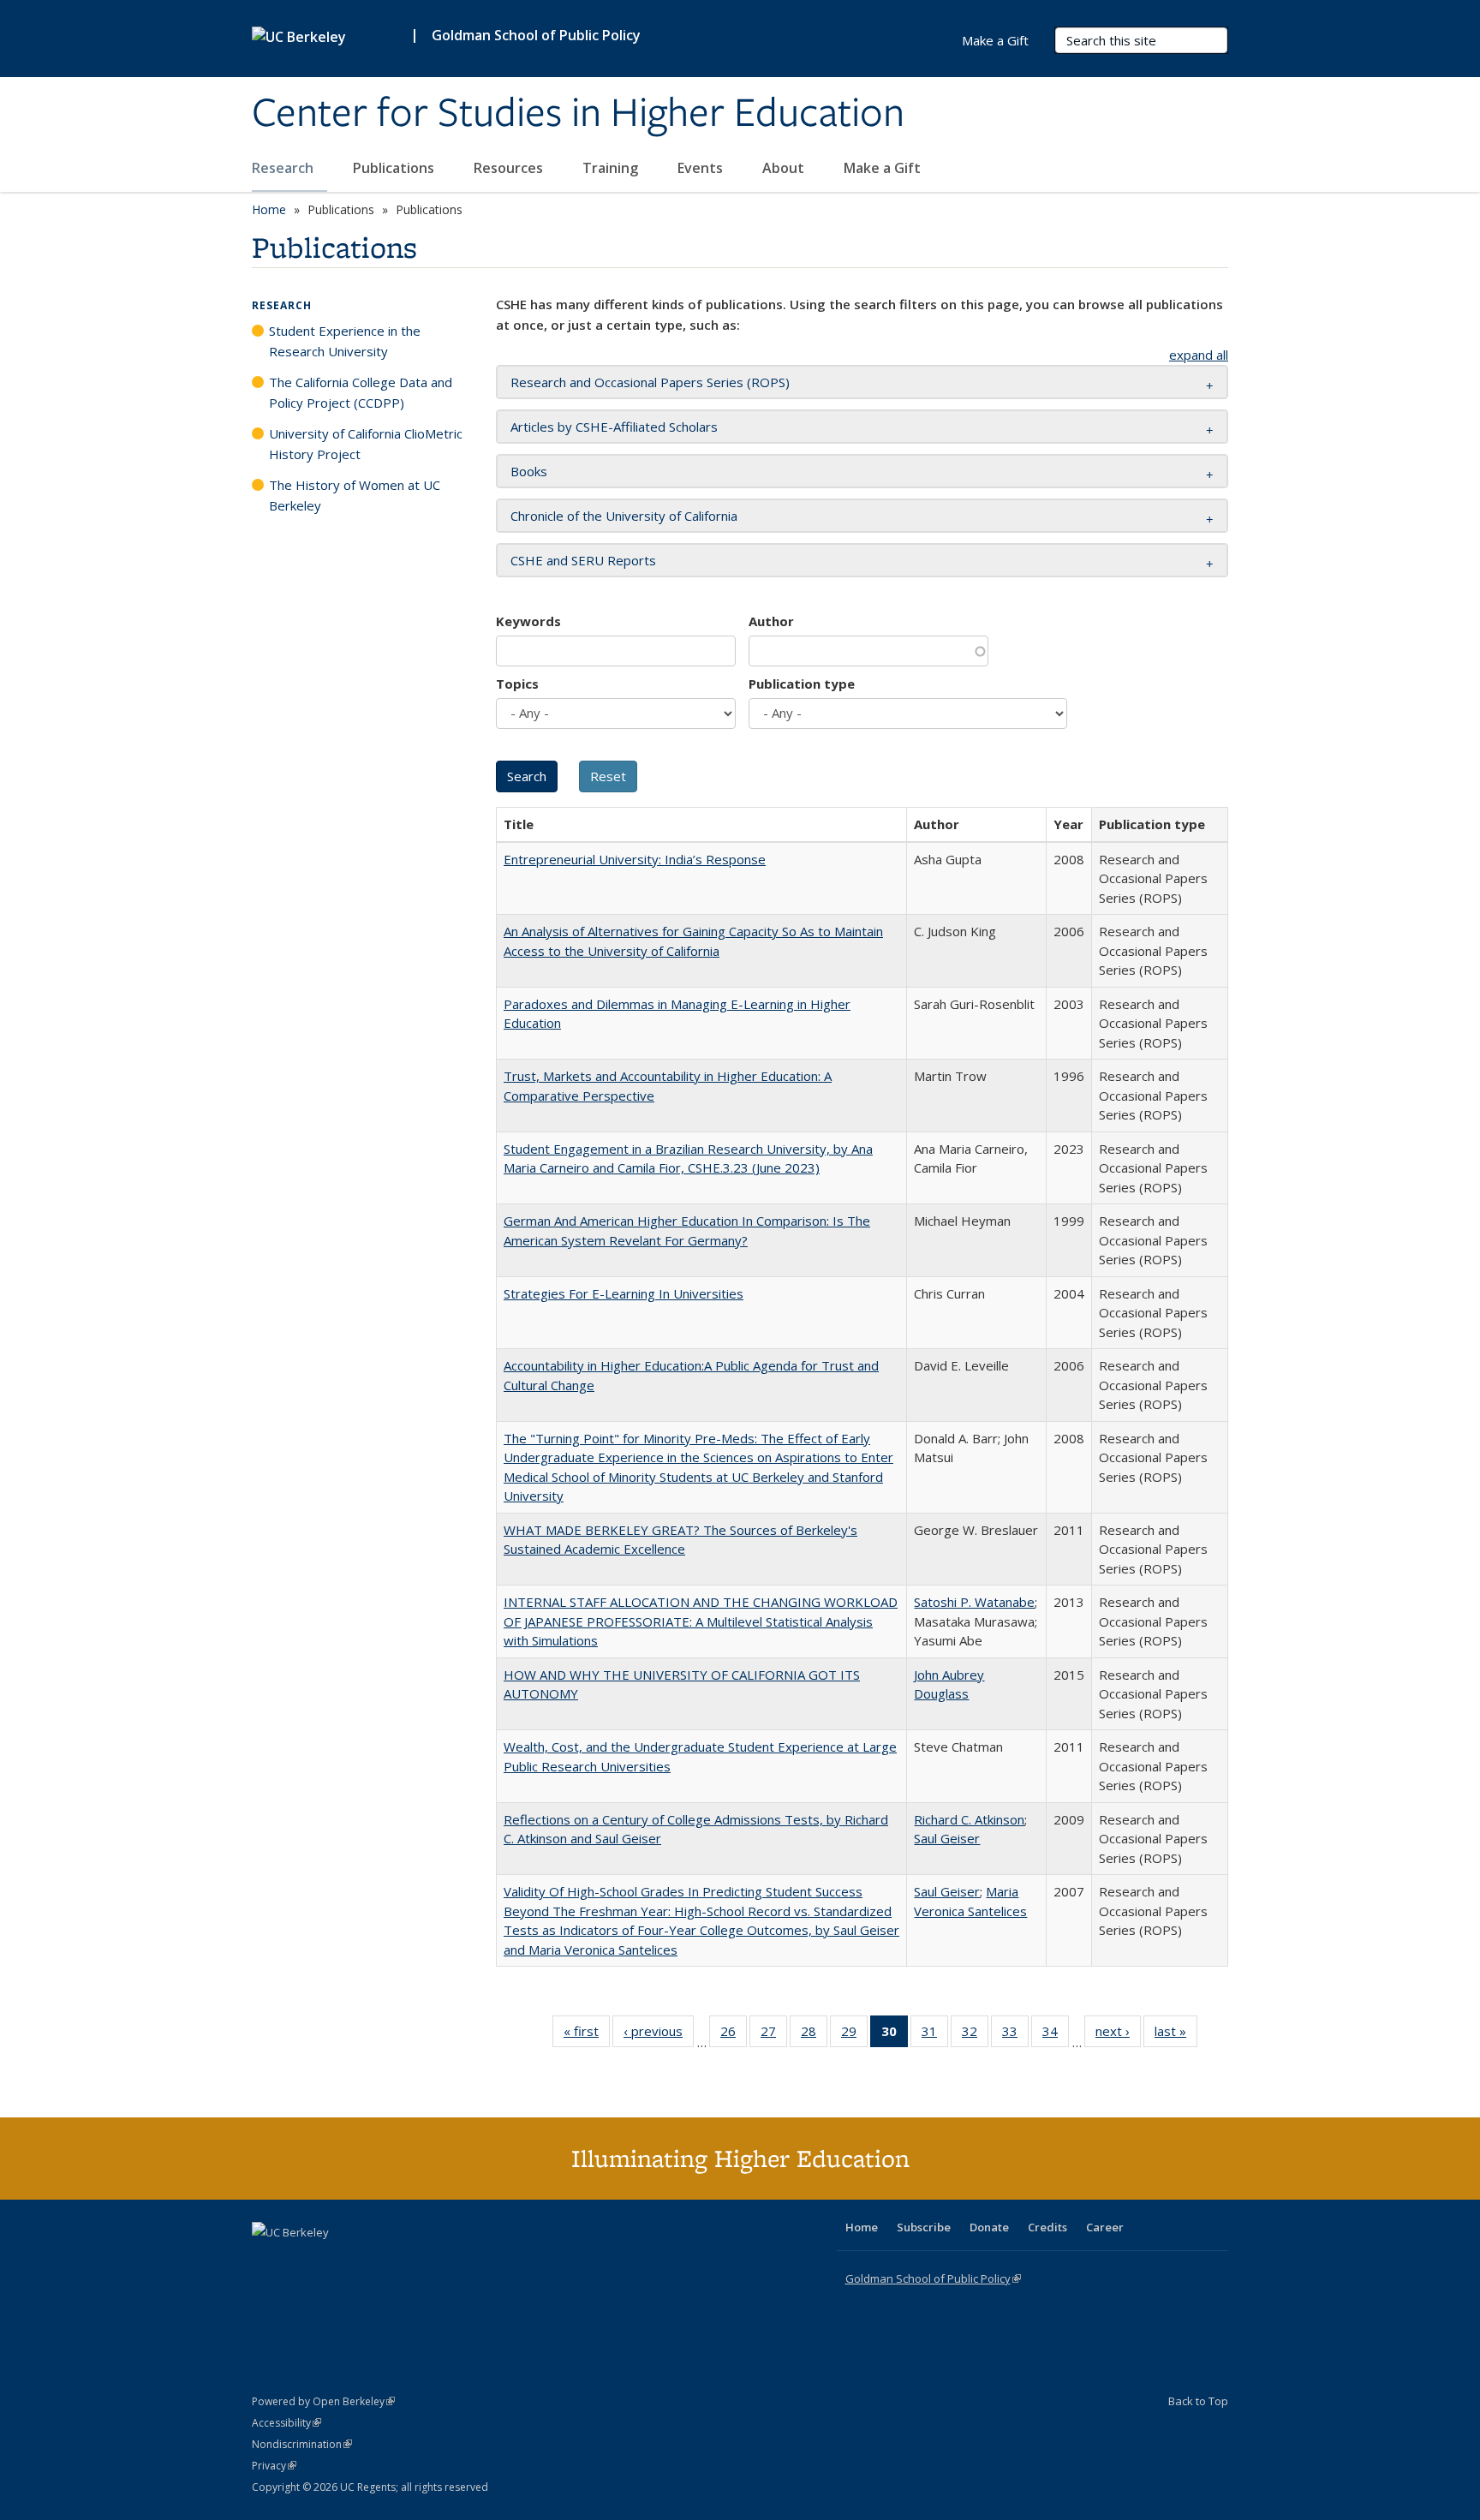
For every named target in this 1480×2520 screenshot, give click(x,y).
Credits (1047, 2227)
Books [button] (529, 471)
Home (269, 209)
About (785, 168)
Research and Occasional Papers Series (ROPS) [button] (650, 382)
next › (1118, 2035)
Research (284, 168)
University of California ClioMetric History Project (366, 444)
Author (771, 621)
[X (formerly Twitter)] (267, 2261)
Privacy (274, 2466)
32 (975, 2035)
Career (1105, 2227)
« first (587, 2035)
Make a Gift (882, 168)
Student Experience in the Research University (345, 341)
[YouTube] (334, 2261)
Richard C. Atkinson (969, 1819)
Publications (395, 168)
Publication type (802, 684)
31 (935, 2035)
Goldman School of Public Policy (536, 35)
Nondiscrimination (302, 2444)
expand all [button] (1199, 355)
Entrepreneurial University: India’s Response (635, 859)
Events (702, 168)
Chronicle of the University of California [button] (624, 516)
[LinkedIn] (301, 2261)
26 (734, 2035)
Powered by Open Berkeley (323, 2401)
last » (1176, 2035)
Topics (517, 684)
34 (1056, 2035)
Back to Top (1198, 2401)
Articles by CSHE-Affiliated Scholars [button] (614, 427)
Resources (510, 168)
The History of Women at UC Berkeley (355, 495)
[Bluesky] (401, 2261)
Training (612, 168)
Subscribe (924, 2227)
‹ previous (659, 2035)
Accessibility (286, 2423)
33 (1015, 2035)
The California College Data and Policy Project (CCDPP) (361, 392)
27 (774, 2035)
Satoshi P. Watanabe (974, 1602)
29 (854, 2035)
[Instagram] (367, 2261)
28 (814, 2035)
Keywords (528, 621)
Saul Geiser (947, 1838)
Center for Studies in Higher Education (578, 114)
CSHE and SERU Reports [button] (583, 560)
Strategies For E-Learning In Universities (624, 1293)
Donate (989, 2227)
